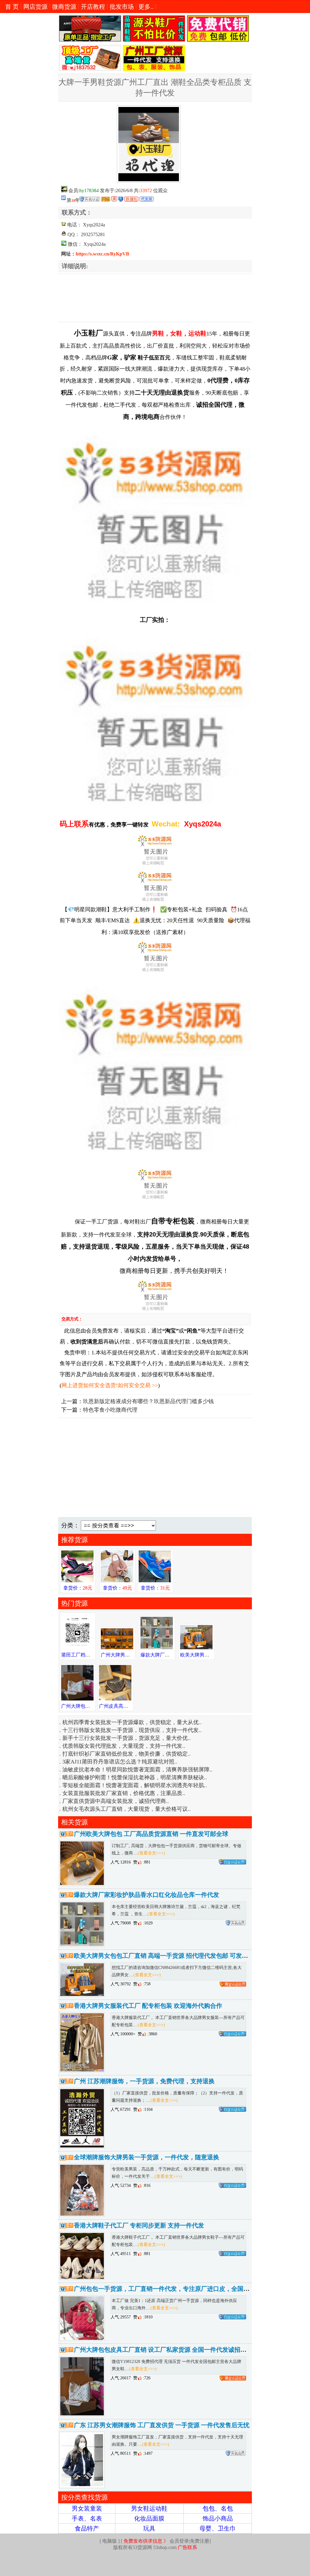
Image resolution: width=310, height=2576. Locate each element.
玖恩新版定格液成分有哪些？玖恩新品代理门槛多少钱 (148, 2190)
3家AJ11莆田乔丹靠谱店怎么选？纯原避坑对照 (118, 2550)
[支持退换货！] (115, 199)
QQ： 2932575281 (86, 234)
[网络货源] (106, 199)
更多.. (146, 7)
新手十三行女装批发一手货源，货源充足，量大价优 (125, 2527)
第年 (73, 199)
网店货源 (35, 7)
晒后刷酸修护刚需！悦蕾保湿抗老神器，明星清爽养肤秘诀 (133, 2566)
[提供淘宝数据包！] (132, 199)
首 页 (12, 7)
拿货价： (78, 2377)
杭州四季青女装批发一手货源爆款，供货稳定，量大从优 (130, 2511)
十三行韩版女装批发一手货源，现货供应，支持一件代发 (130, 2519)
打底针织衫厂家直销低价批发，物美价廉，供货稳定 (125, 2542)
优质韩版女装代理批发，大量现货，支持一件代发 (122, 2534)
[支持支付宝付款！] (121, 199)
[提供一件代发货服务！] (147, 199)
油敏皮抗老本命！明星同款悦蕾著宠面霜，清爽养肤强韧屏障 (136, 2558)
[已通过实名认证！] (90, 199)
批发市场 (122, 7)
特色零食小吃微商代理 (110, 2199)
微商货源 (64, 7)
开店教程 (93, 7)
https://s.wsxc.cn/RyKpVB (102, 254)
